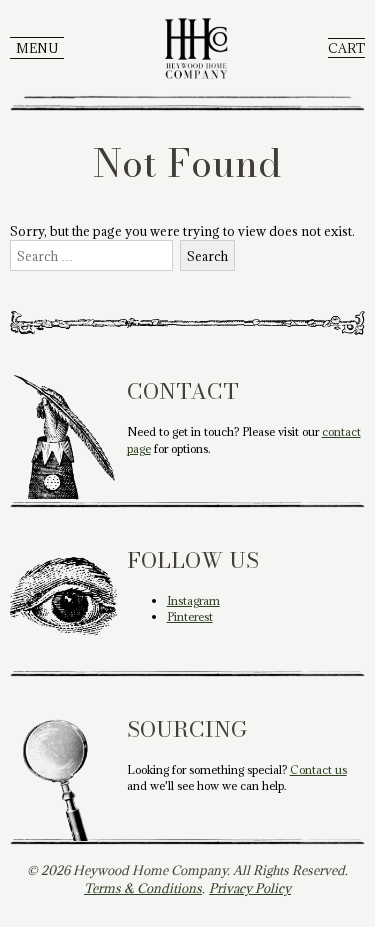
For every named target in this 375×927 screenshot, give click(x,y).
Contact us (318, 769)
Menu (37, 48)
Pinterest (190, 616)
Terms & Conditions (143, 888)
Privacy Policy (250, 888)
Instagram (193, 600)
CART (346, 48)
